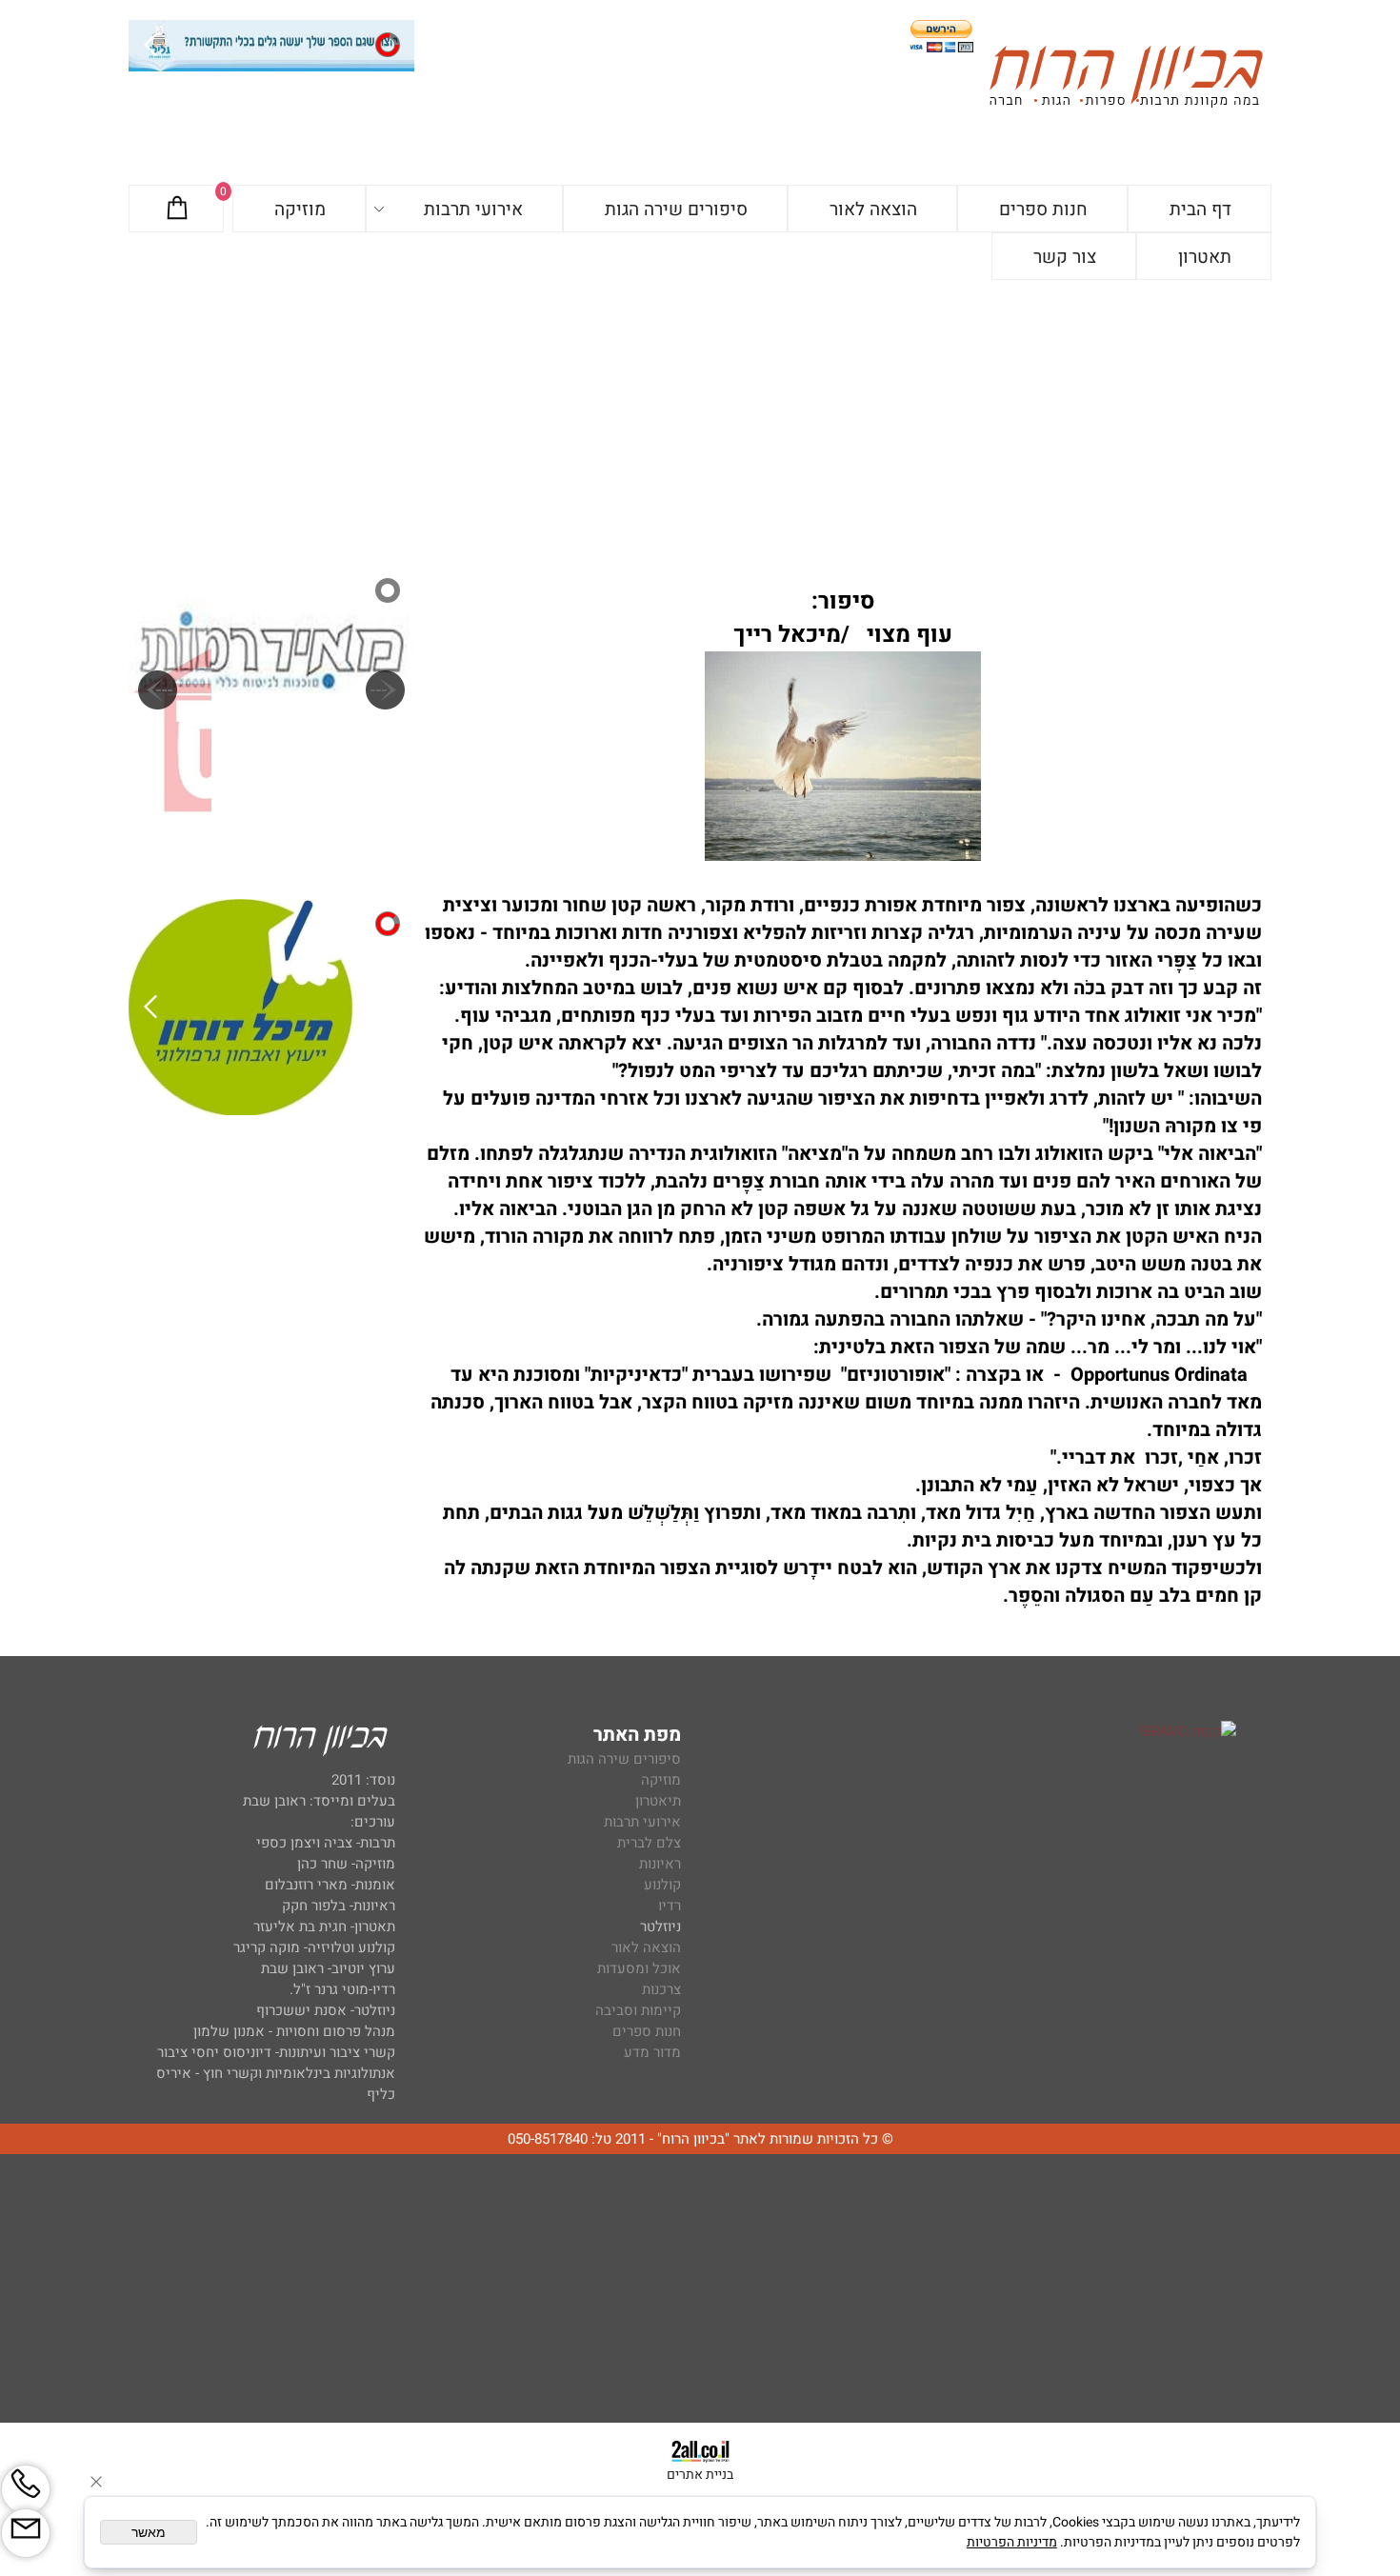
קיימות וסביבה (638, 2010)
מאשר (149, 2532)
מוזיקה (300, 210)
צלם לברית (649, 1843)
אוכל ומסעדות (639, 1968)
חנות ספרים (1043, 210)
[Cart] (177, 210)
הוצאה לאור (873, 210)
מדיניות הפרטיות (1012, 2542)
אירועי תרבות (473, 210)
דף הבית (1200, 210)
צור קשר (1065, 257)
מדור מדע (652, 2052)
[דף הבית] (1126, 80)
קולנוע (660, 1885)
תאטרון (1205, 257)
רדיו (670, 1906)
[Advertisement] (700, 423)
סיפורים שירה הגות (676, 210)
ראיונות (660, 1864)
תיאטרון (658, 1801)
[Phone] (26, 2489)
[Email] (26, 2533)
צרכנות (661, 1989)
